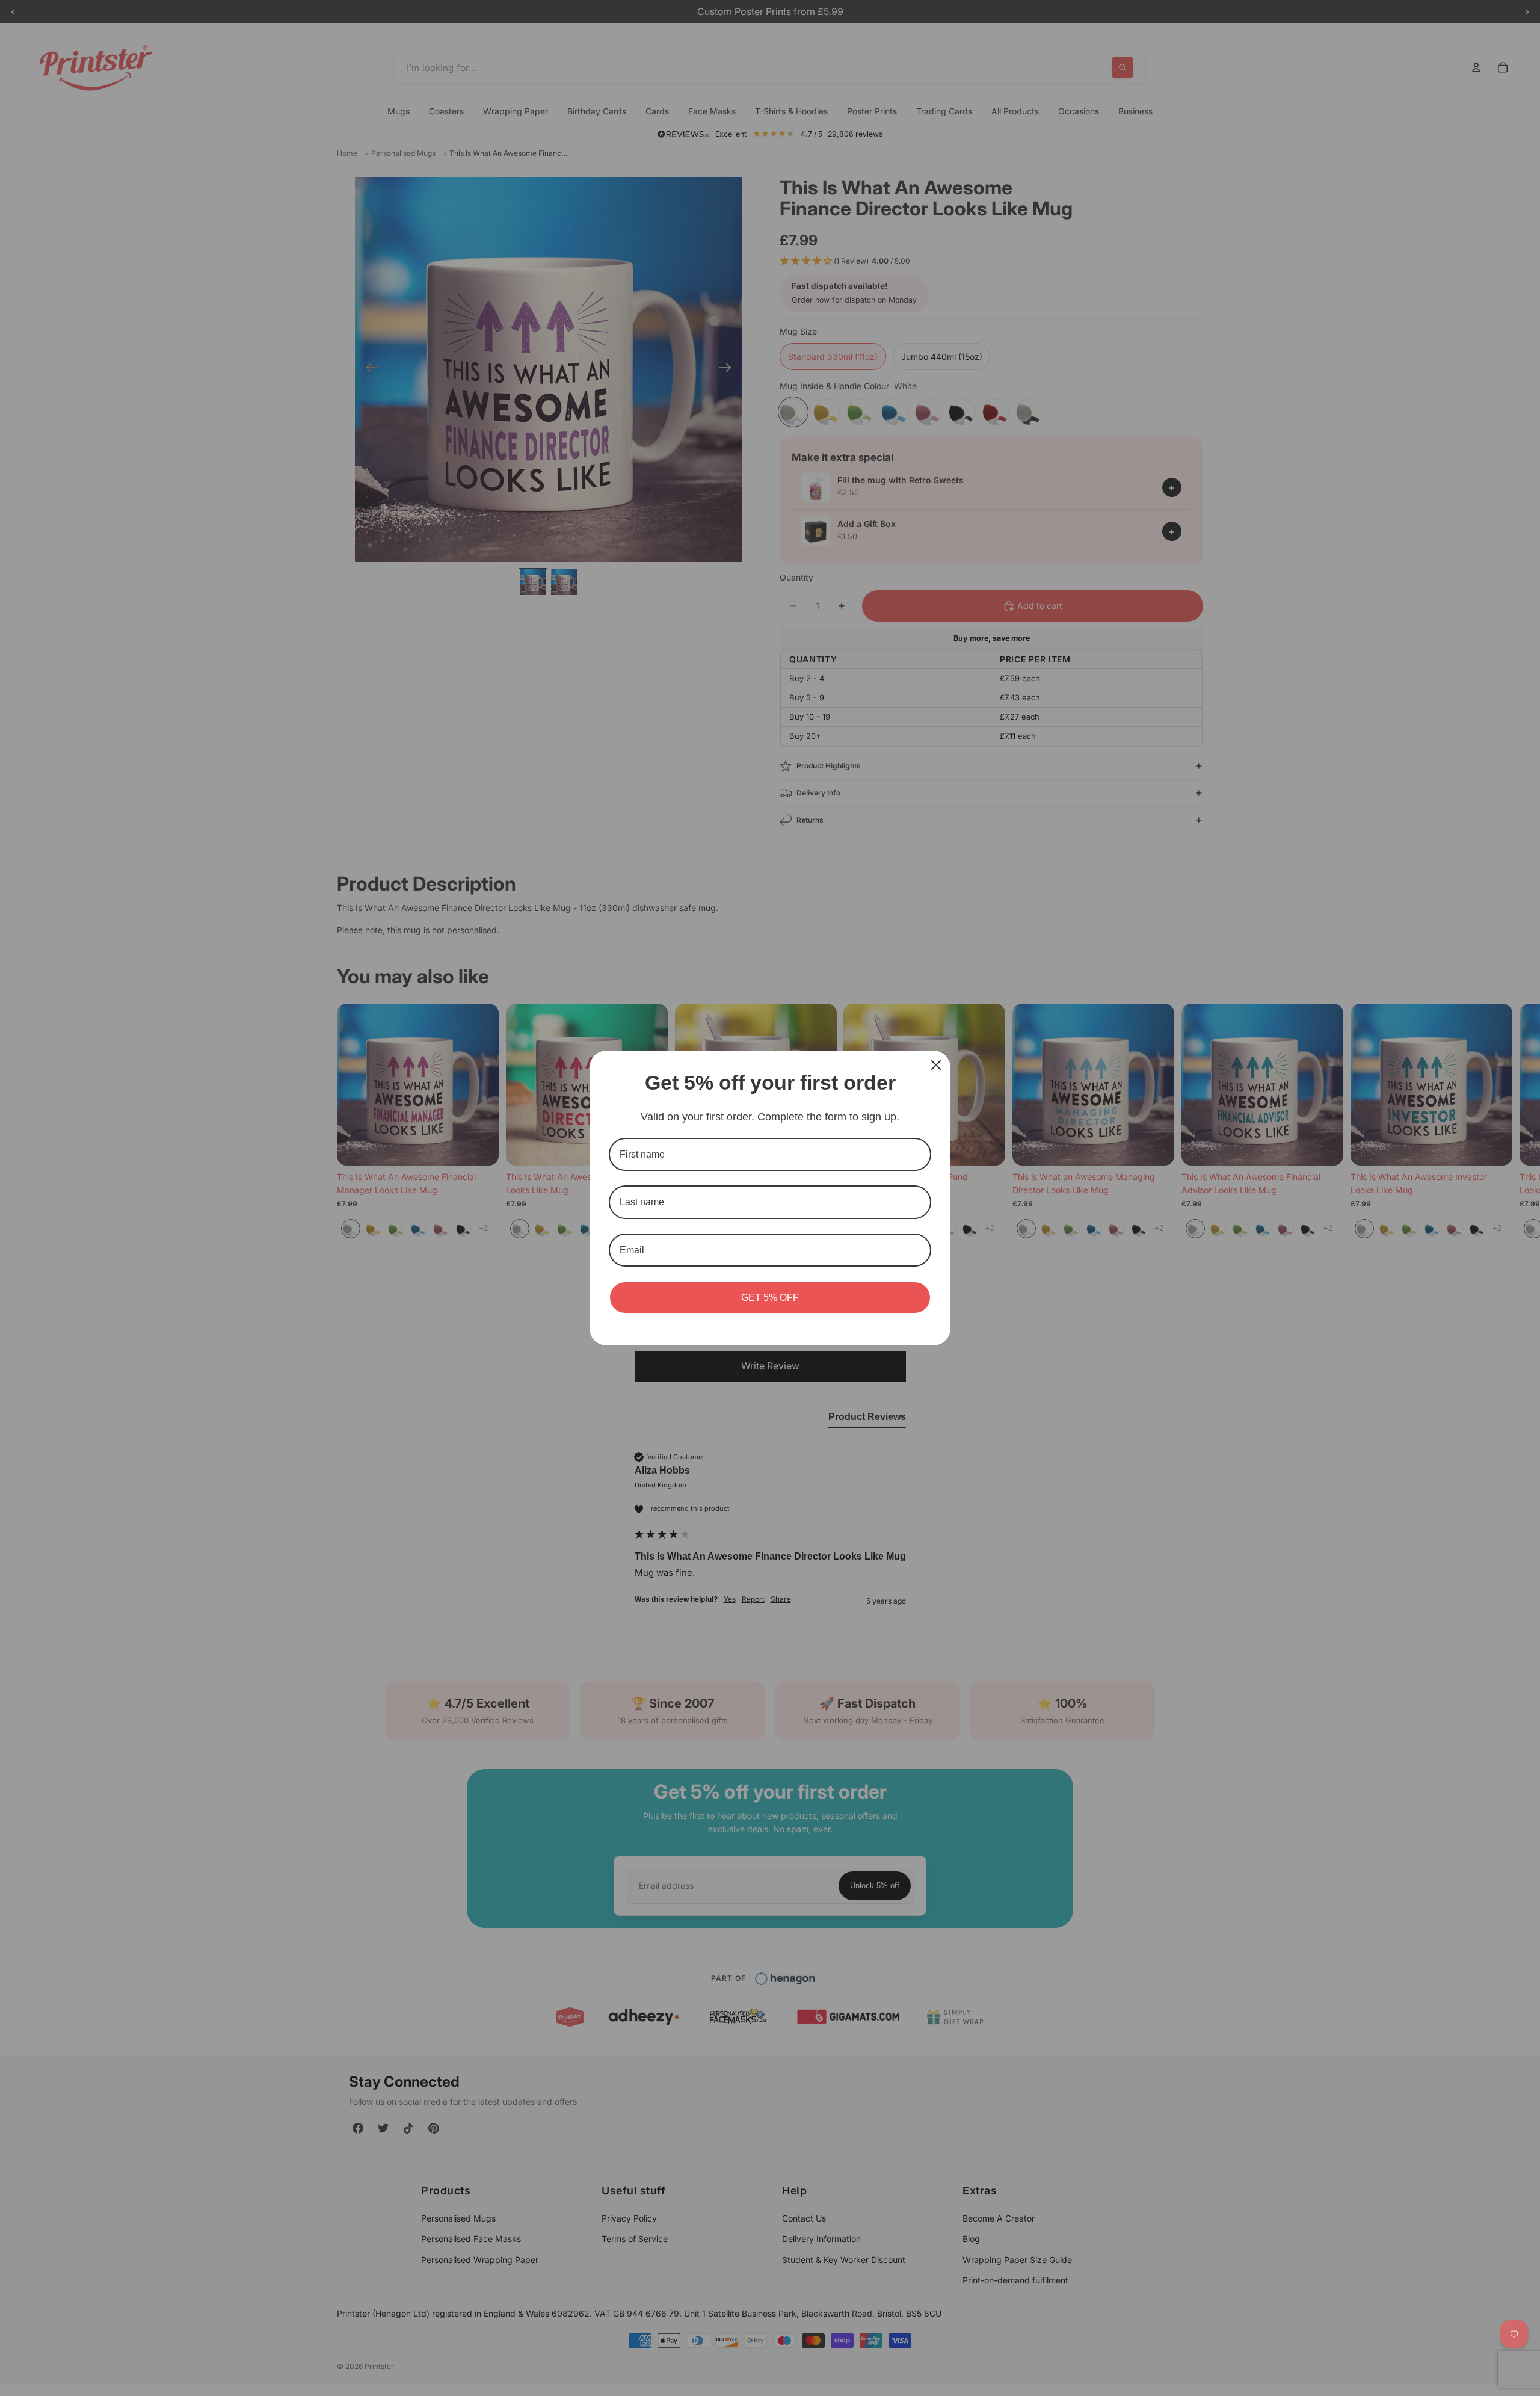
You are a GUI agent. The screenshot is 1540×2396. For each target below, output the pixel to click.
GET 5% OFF (770, 1298)
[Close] (936, 1065)
